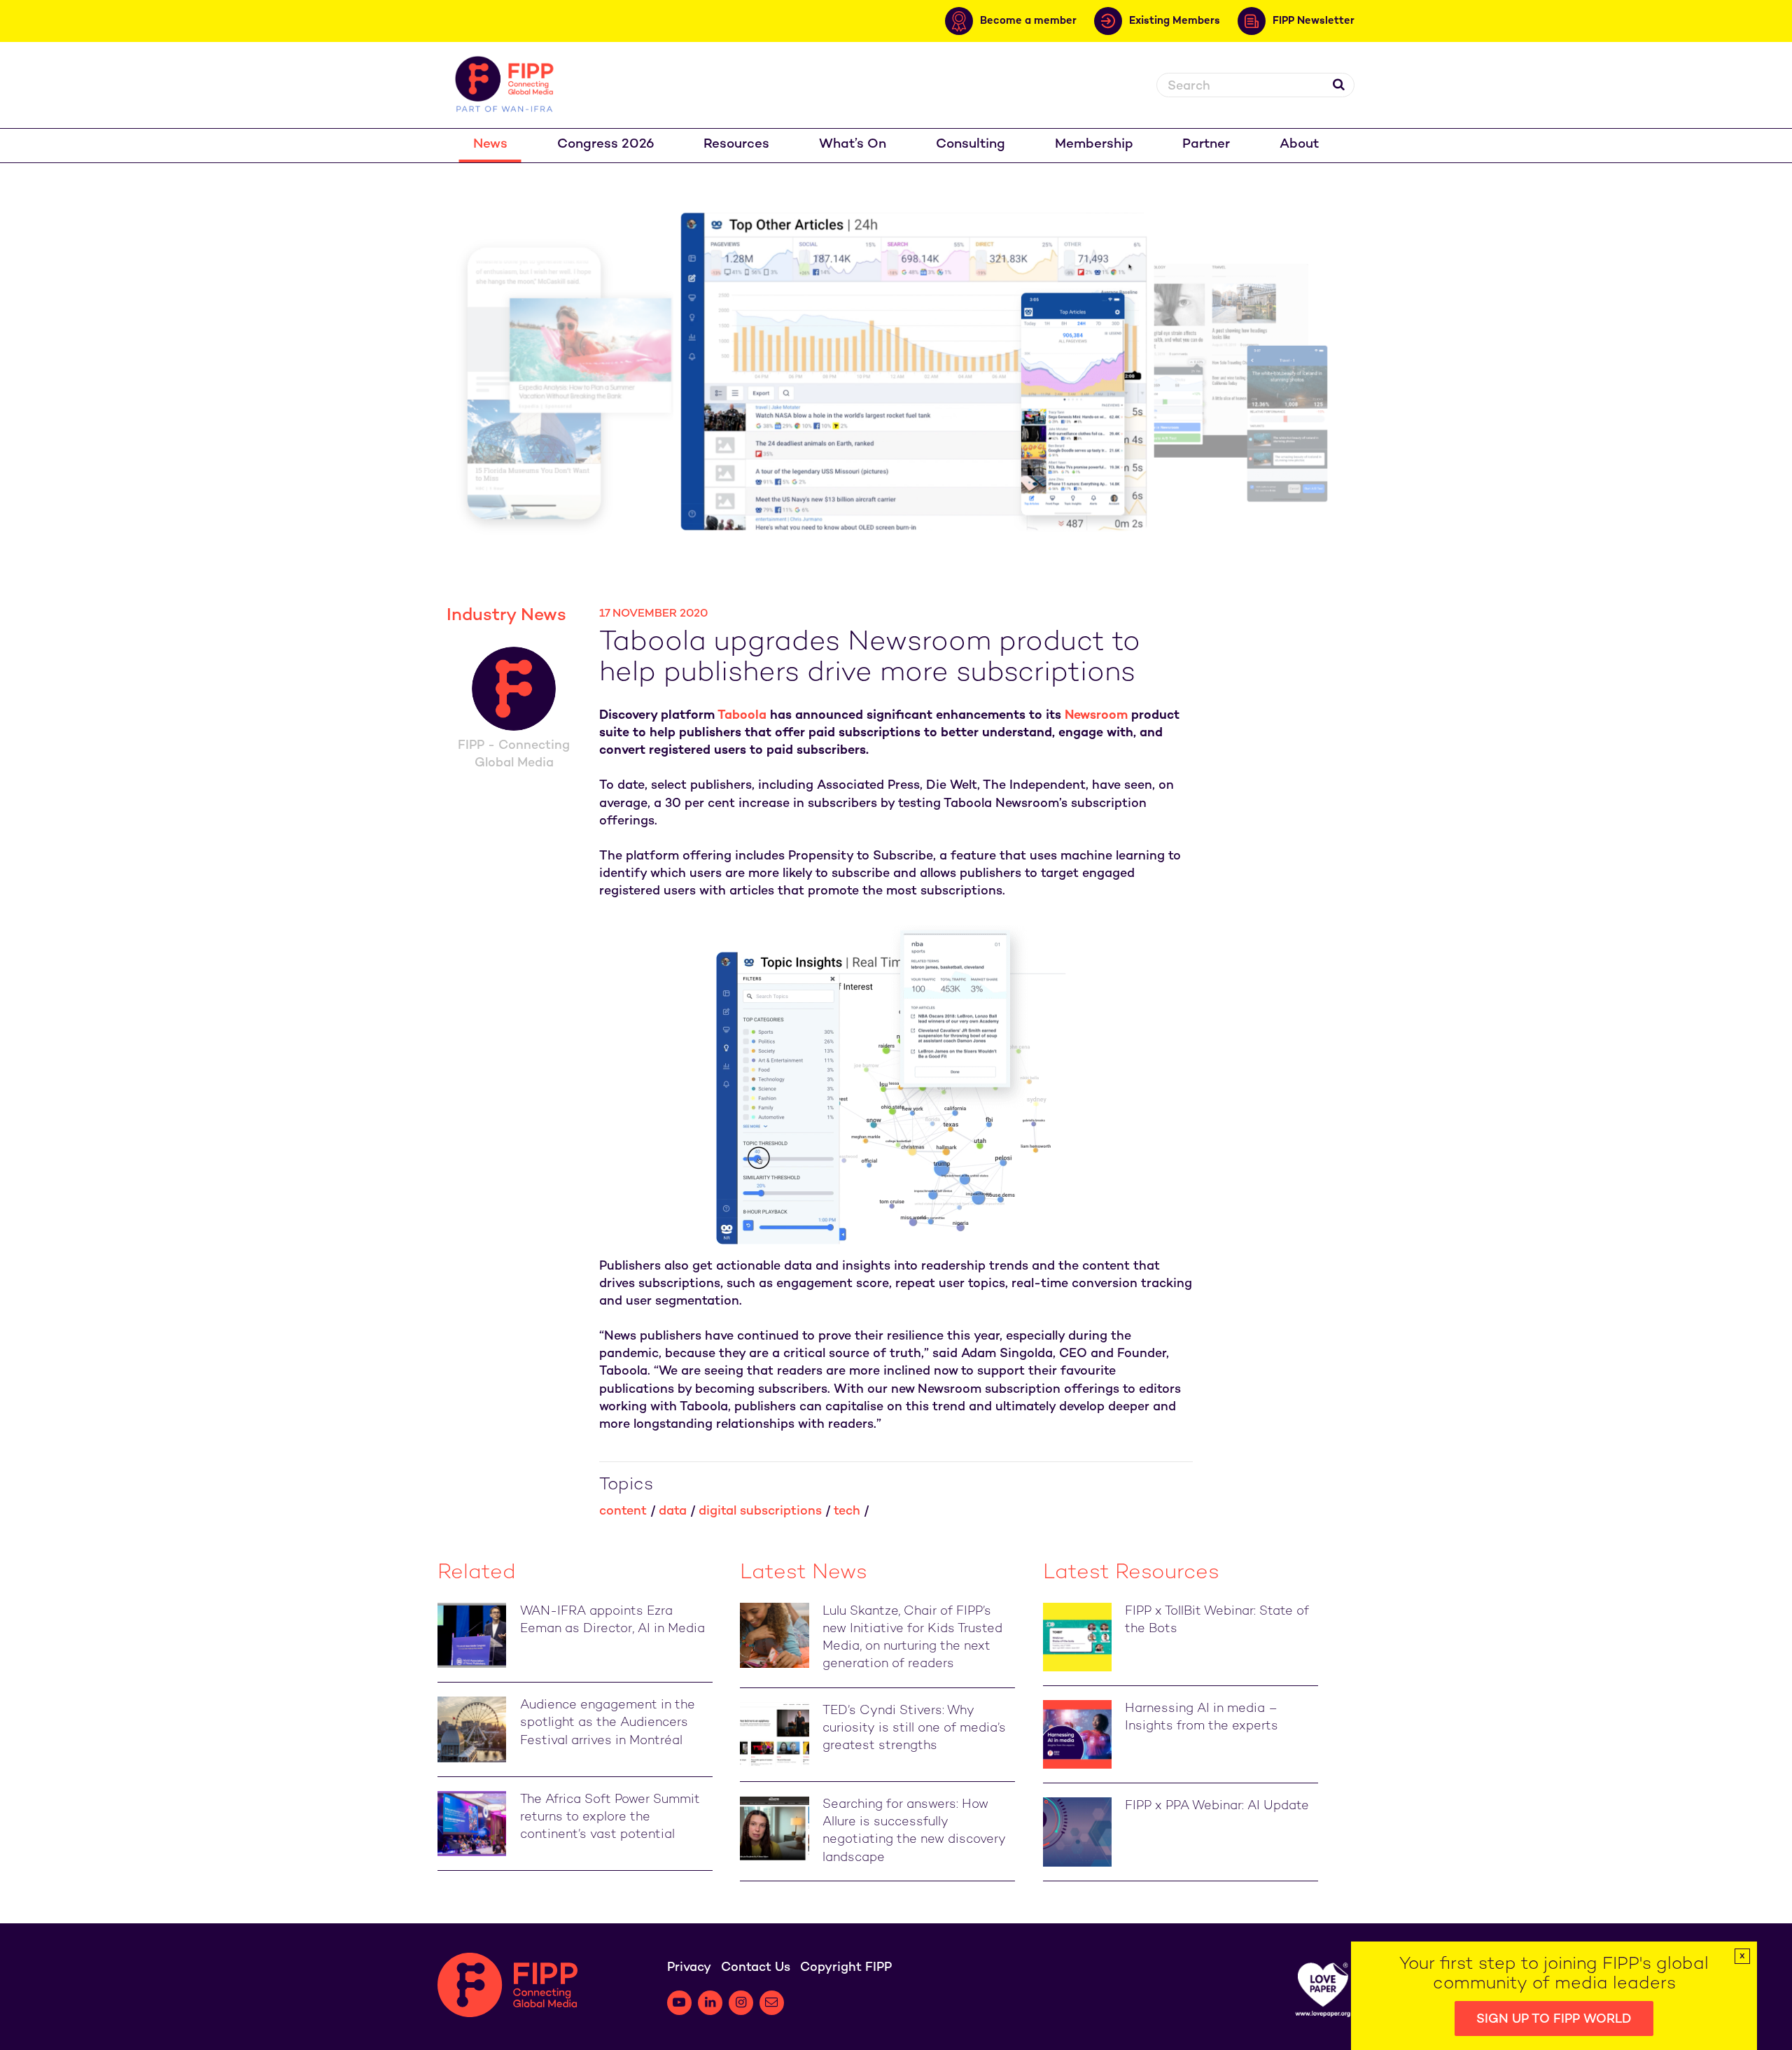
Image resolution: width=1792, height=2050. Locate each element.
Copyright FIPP (846, 1968)
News (490, 145)
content (623, 1511)
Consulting (971, 145)
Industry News (506, 616)
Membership (1094, 145)
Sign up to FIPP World (1554, 2020)
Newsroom (1096, 716)
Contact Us (756, 1968)
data (673, 1511)
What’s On (853, 145)
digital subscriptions (760, 1511)
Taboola (742, 716)
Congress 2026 (606, 145)
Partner (1206, 145)
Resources (736, 145)
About (1299, 145)
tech (847, 1511)
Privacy (689, 1968)
